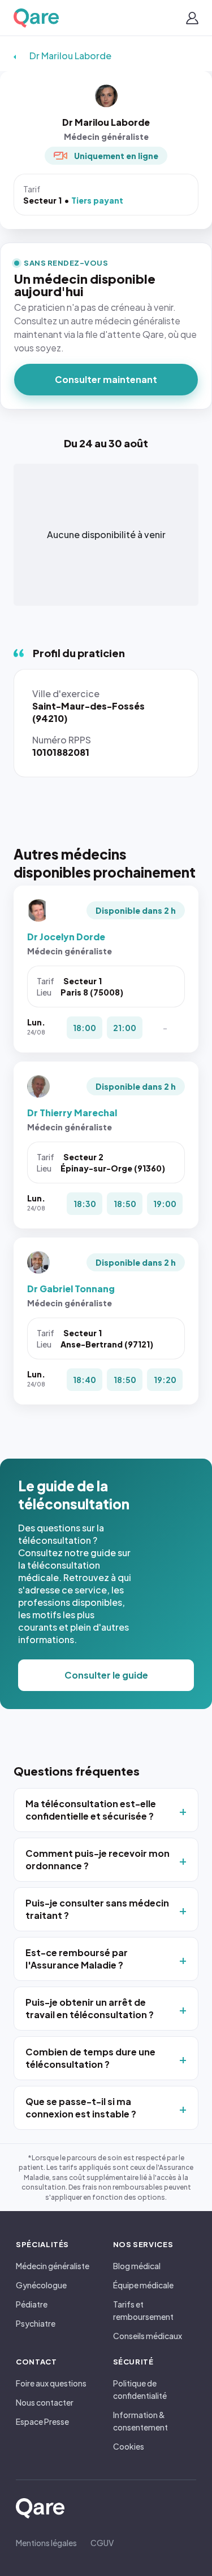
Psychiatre (36, 2323)
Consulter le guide (106, 1675)
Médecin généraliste (53, 2266)
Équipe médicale (143, 2285)
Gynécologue (41, 2285)
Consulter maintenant (106, 379)
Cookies (129, 2446)
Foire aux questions (51, 2383)
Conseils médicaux (148, 2336)
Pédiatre (32, 2304)
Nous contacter (45, 2402)
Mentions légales (46, 2543)
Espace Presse (42, 2421)
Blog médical (137, 2266)
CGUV (102, 2543)
